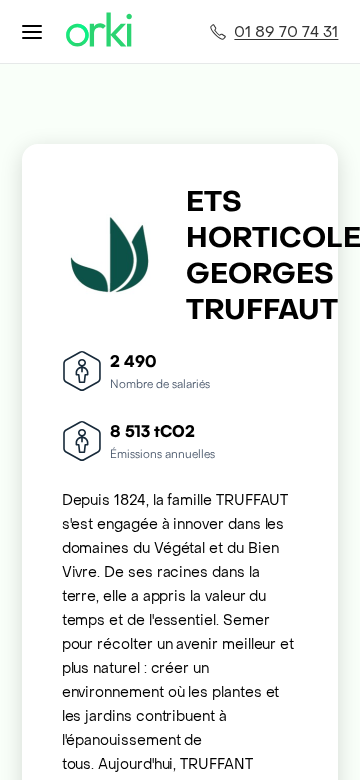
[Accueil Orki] (99, 31)
